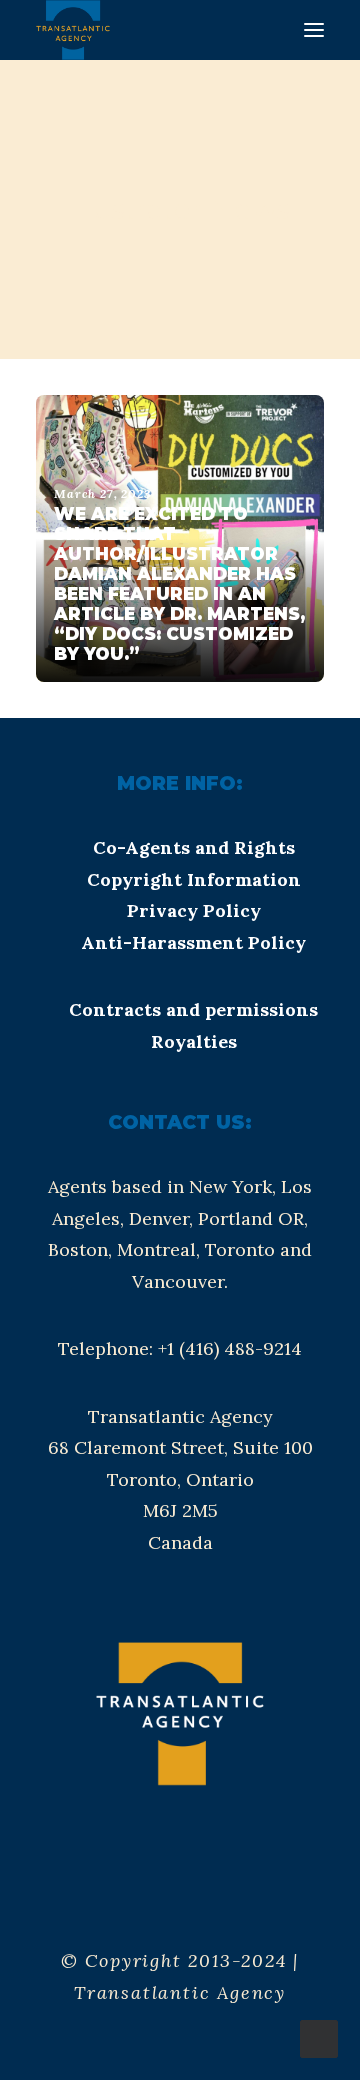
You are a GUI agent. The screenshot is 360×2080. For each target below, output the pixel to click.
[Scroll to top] (319, 2037)
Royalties (194, 1041)
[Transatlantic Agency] (73, 30)
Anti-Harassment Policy (193, 942)
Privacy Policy (194, 910)
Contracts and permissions (193, 1009)
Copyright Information (194, 879)
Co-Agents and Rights (194, 847)
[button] (314, 30)
